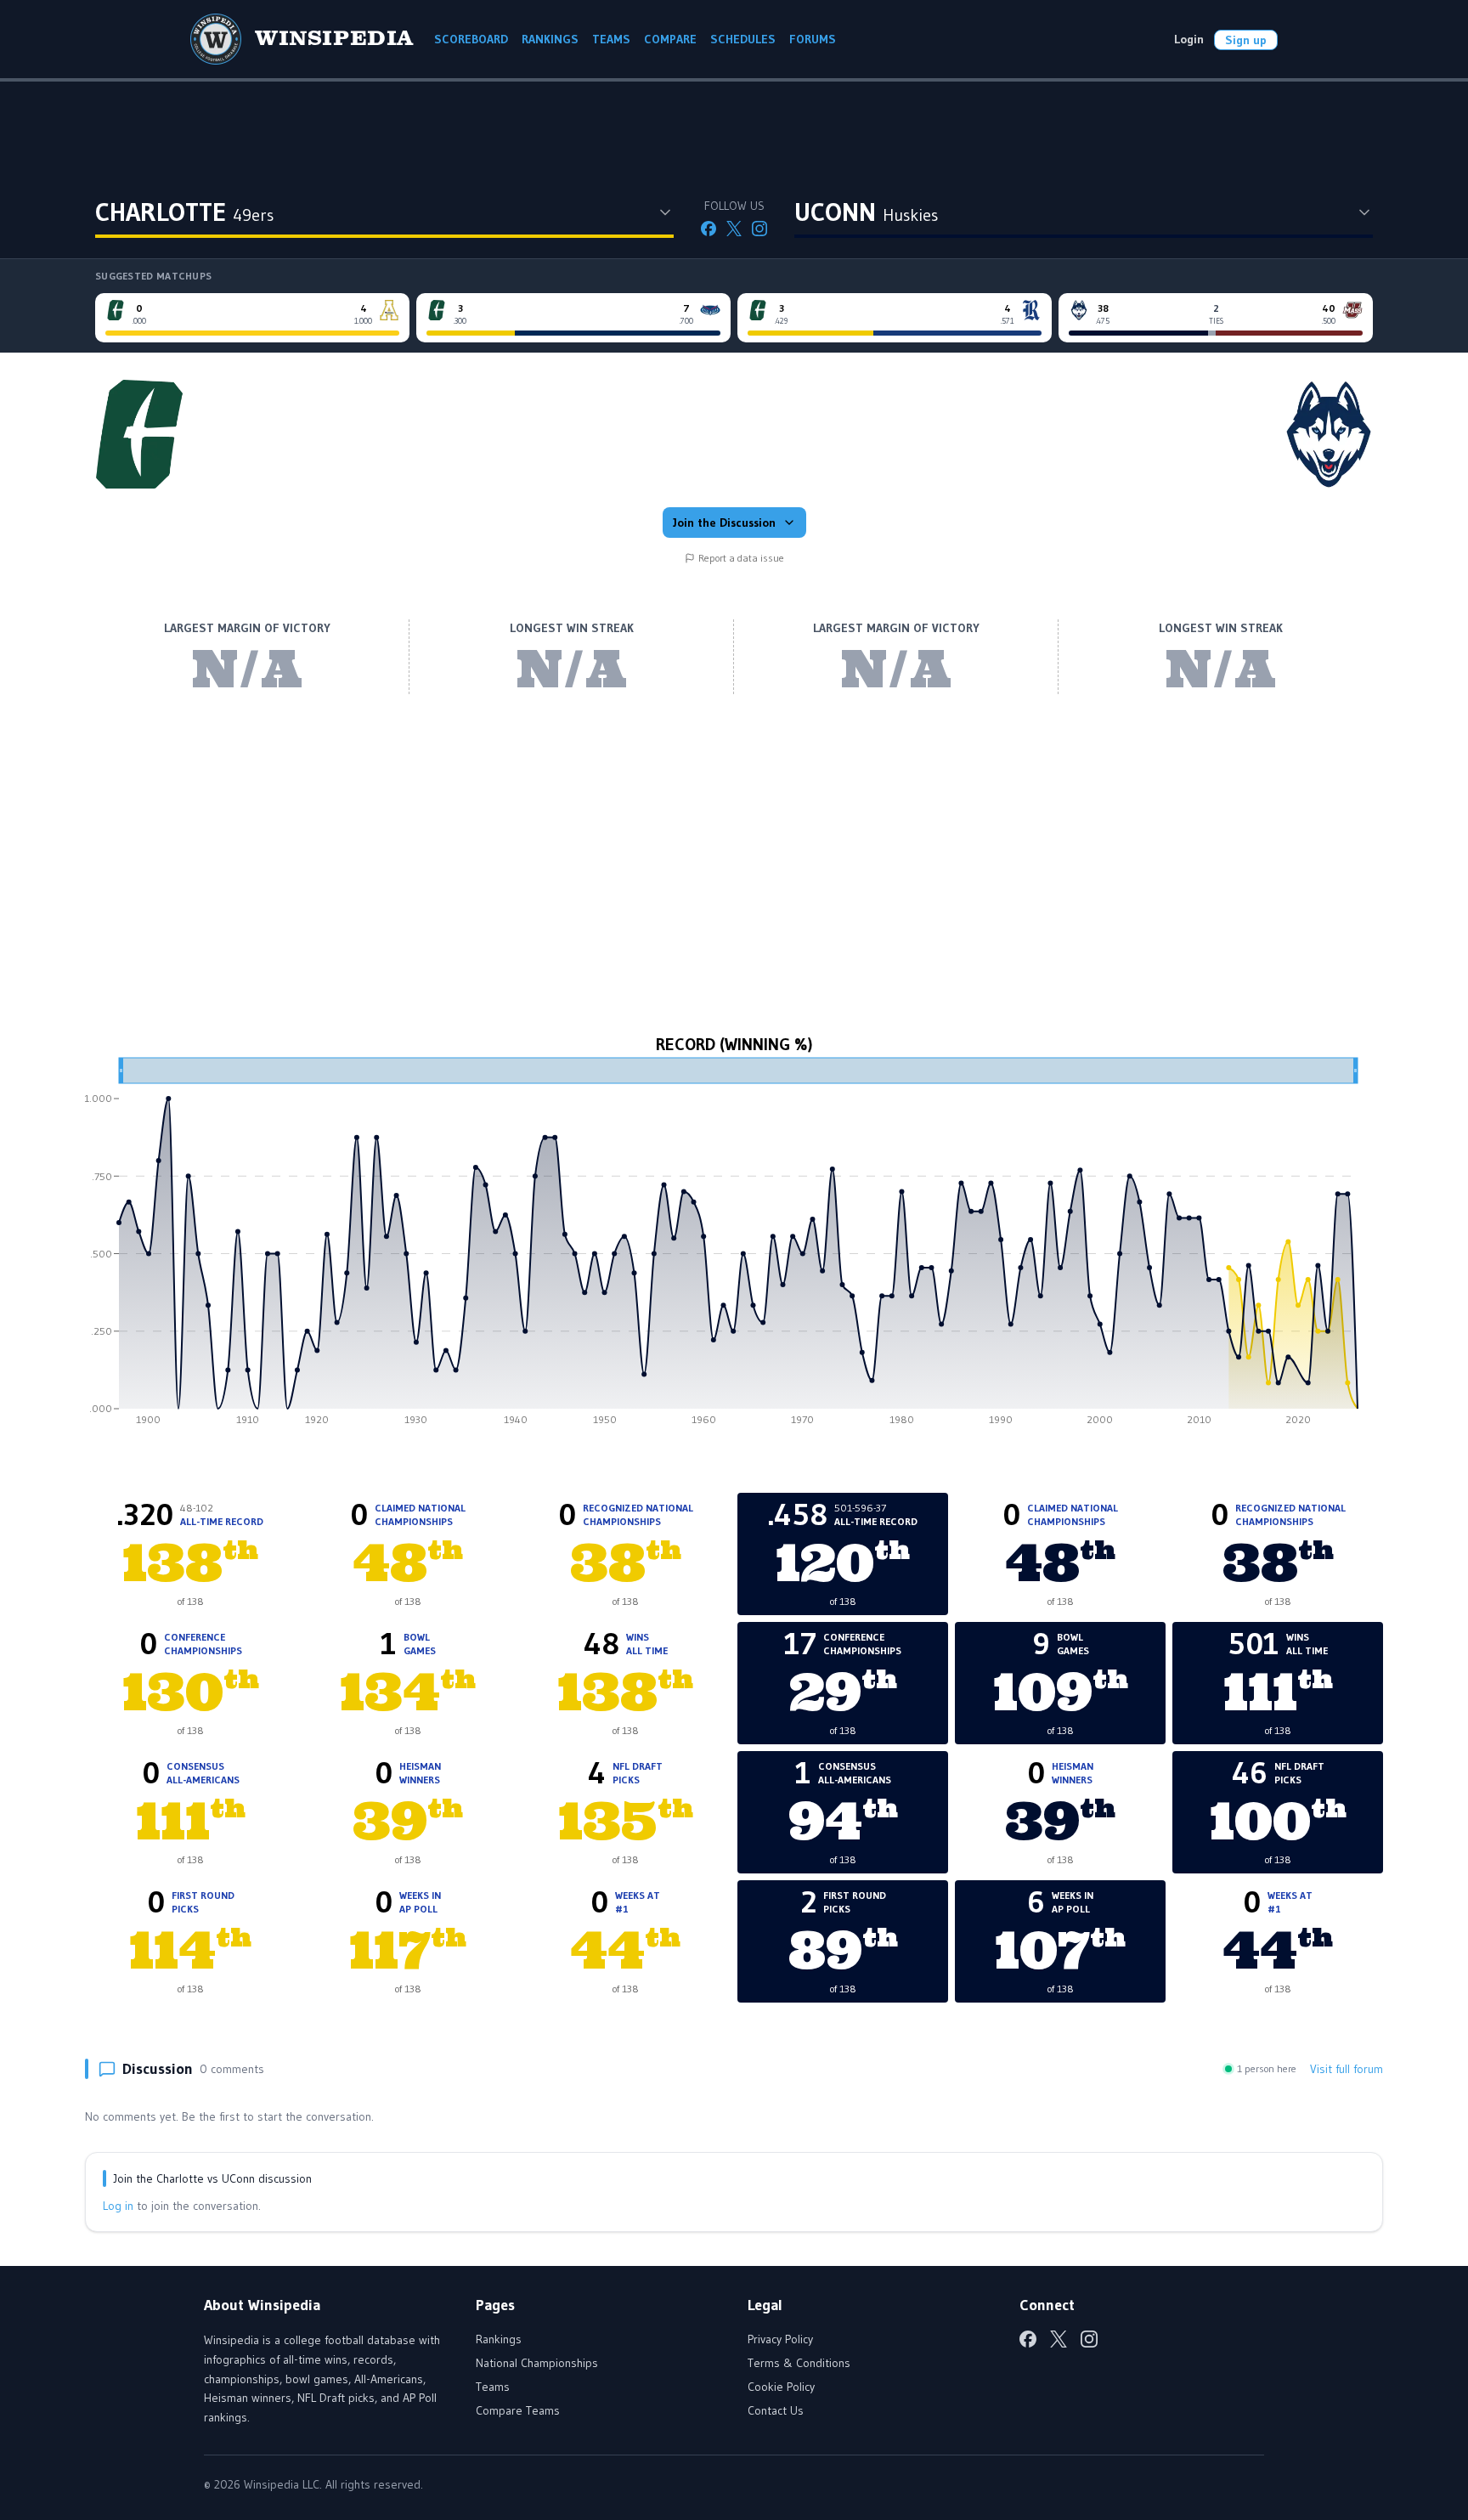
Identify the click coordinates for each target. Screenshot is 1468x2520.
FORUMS (813, 39)
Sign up (1246, 40)
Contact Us (776, 2410)
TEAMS (611, 39)
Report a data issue (741, 558)
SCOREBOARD (471, 39)
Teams (493, 2387)
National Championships (537, 2363)
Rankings (499, 2339)
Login (1189, 39)
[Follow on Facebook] (709, 229)
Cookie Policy (781, 2387)
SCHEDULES (743, 39)
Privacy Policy (780, 2339)
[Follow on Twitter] (734, 229)
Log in (118, 2206)
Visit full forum (1347, 2069)
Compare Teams (518, 2410)
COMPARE (670, 39)
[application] (734, 1247)
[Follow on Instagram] (759, 229)
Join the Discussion (724, 523)
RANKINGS (550, 39)
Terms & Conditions (799, 2363)
